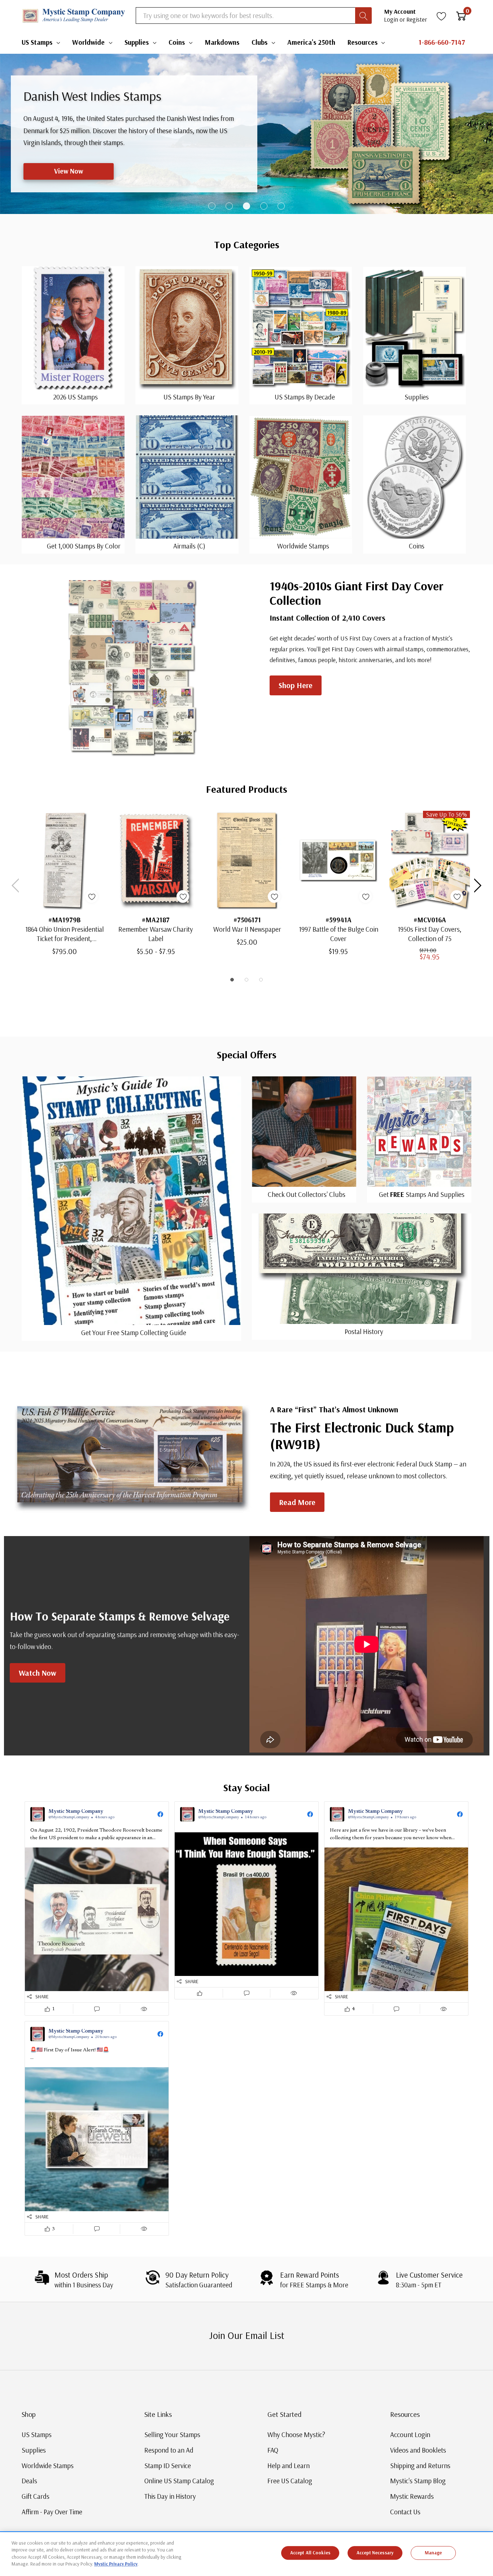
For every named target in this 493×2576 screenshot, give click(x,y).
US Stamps (37, 42)
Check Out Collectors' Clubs (307, 1194)
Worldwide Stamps (303, 546)
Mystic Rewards (412, 2496)
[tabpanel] (247, 134)
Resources (363, 42)
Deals (29, 2481)
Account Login (410, 2435)
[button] (97, 1909)
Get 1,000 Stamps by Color (84, 546)
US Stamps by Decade (305, 397)
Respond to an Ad (169, 2450)
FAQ (273, 2450)
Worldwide (88, 42)
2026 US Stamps (75, 397)
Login (392, 19)
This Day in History (170, 2496)
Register (417, 19)
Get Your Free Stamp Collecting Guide (134, 1333)
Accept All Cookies (310, 2553)
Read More (297, 1502)
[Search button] (363, 16)
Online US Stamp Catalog (179, 2481)
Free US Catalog (290, 2481)
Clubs (259, 42)
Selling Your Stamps (172, 2435)
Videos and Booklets (418, 2450)
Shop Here (296, 685)
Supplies (137, 42)
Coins (177, 42)
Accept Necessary (375, 2553)
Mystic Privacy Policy (116, 2564)
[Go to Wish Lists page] (442, 16)
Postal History (364, 1331)
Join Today (60, 171)
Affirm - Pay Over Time (52, 2512)
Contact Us (405, 2512)
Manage (433, 2553)
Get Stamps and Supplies (422, 1194)
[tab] (212, 206)
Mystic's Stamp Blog (418, 2481)
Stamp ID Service (168, 2466)
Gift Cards (36, 2496)
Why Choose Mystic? (296, 2435)
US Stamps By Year (189, 397)
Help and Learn (289, 2466)
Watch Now (38, 1673)
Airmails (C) (189, 546)
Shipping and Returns (420, 2466)
